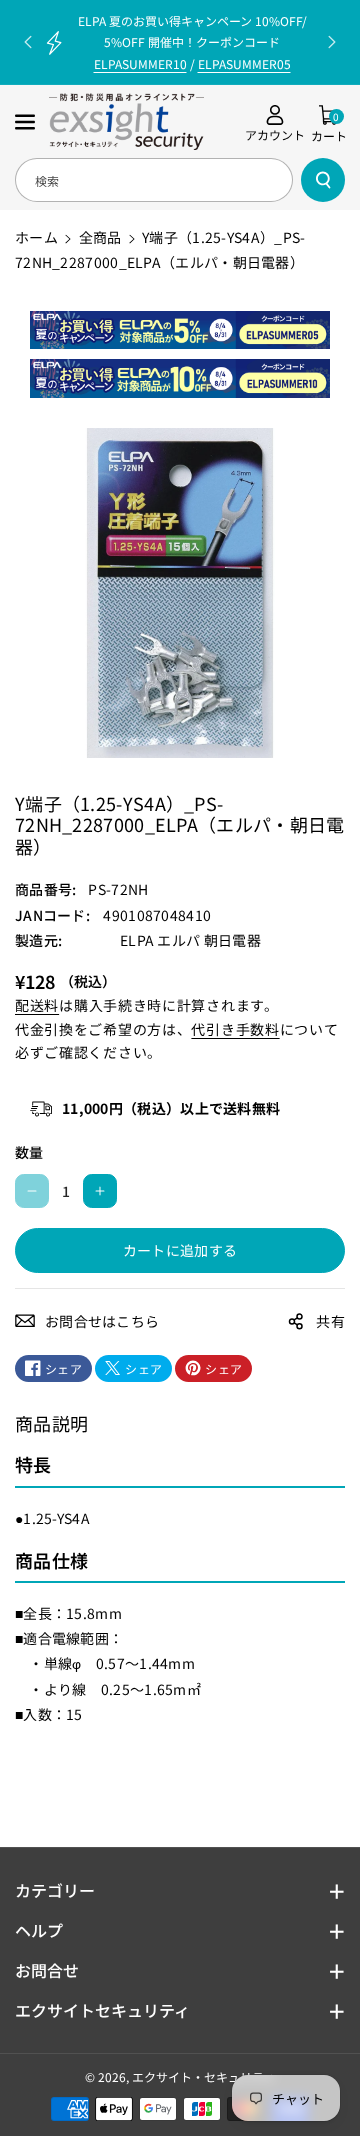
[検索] (323, 180)
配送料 (37, 1005)
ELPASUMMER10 (140, 63)
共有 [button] (330, 1321)
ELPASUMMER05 (244, 63)
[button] (27, 122)
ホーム (36, 237)
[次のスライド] (332, 42)
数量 (29, 1152)
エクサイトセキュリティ (102, 2010)
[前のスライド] (28, 42)
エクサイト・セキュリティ (203, 2076)
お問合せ (47, 1970)
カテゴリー (55, 1890)
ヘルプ (39, 1930)
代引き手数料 (235, 1029)
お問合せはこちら (102, 1321)
